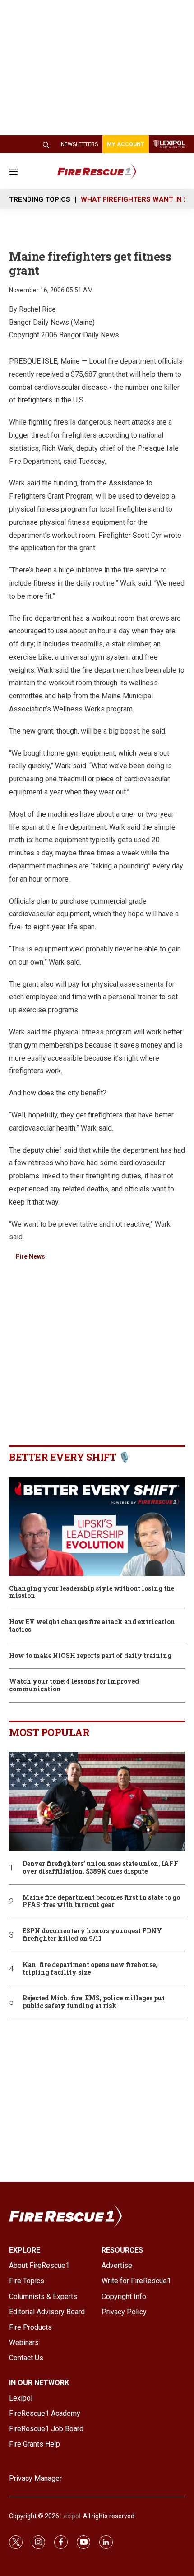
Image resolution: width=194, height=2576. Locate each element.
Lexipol (70, 2516)
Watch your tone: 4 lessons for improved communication (74, 1685)
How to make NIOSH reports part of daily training (90, 1656)
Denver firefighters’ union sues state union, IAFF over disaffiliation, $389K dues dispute (100, 1868)
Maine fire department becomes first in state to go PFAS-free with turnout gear (101, 1902)
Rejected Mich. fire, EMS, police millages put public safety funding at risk (94, 2002)
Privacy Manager (35, 2478)
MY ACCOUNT (126, 144)
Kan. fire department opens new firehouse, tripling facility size (90, 1969)
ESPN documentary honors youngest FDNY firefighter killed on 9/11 (92, 1935)
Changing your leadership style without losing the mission (92, 1593)
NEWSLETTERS (79, 144)
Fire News (30, 1256)
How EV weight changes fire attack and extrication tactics (92, 1626)
